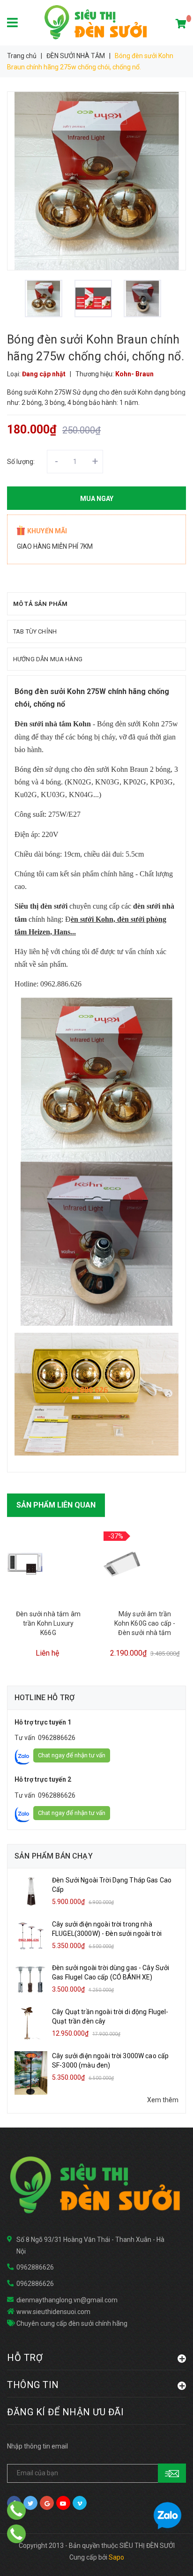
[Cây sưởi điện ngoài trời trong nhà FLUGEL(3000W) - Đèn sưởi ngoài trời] (31, 1935)
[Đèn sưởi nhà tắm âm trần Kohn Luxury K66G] (26, 1564)
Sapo (116, 2557)
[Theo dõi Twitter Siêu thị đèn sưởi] (30, 2503)
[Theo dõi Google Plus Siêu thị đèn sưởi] (47, 2503)
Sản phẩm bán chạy (54, 1856)
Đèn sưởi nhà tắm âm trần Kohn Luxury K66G (48, 1623)
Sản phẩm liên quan (56, 1505)
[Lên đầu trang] (165, 2557)
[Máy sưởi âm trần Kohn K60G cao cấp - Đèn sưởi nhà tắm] (122, 1564)
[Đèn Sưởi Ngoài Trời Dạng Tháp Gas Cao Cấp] (31, 1891)
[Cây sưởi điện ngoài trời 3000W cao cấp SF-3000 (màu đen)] (31, 2072)
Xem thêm (163, 2100)
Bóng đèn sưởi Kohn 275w (137, 724)
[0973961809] (16, 2534)
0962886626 (57, 1738)
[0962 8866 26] (16, 2510)
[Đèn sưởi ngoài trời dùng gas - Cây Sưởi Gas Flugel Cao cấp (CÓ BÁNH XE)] (31, 1979)
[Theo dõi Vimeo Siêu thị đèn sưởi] (80, 2503)
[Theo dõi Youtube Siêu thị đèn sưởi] (63, 2503)
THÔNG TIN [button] (33, 2385)
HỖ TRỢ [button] (25, 2357)
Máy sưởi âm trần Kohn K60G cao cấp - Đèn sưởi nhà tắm (145, 1623)
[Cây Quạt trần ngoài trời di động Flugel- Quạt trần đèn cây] (31, 2023)
